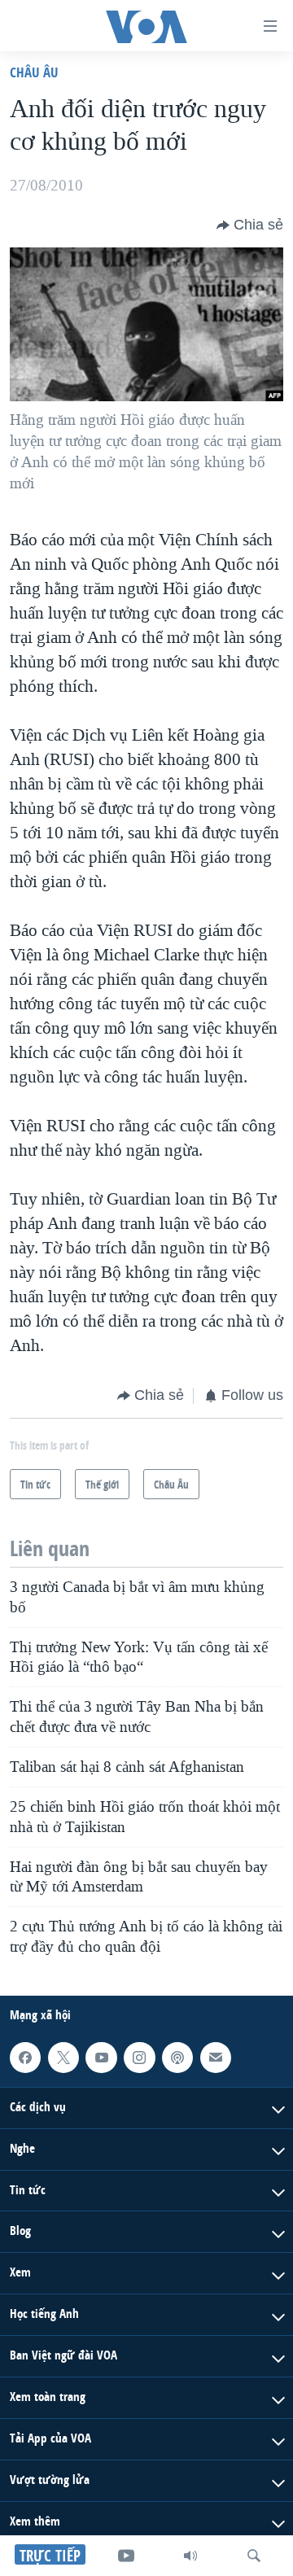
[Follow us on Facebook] (25, 2058)
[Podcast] (177, 2058)
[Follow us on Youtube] (101, 2058)
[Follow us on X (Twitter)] (63, 2058)
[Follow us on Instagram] (139, 2058)
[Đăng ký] (216, 2058)
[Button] (250, 225)
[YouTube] (126, 2556)
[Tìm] (254, 2556)
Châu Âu (34, 72)
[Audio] (190, 2556)
